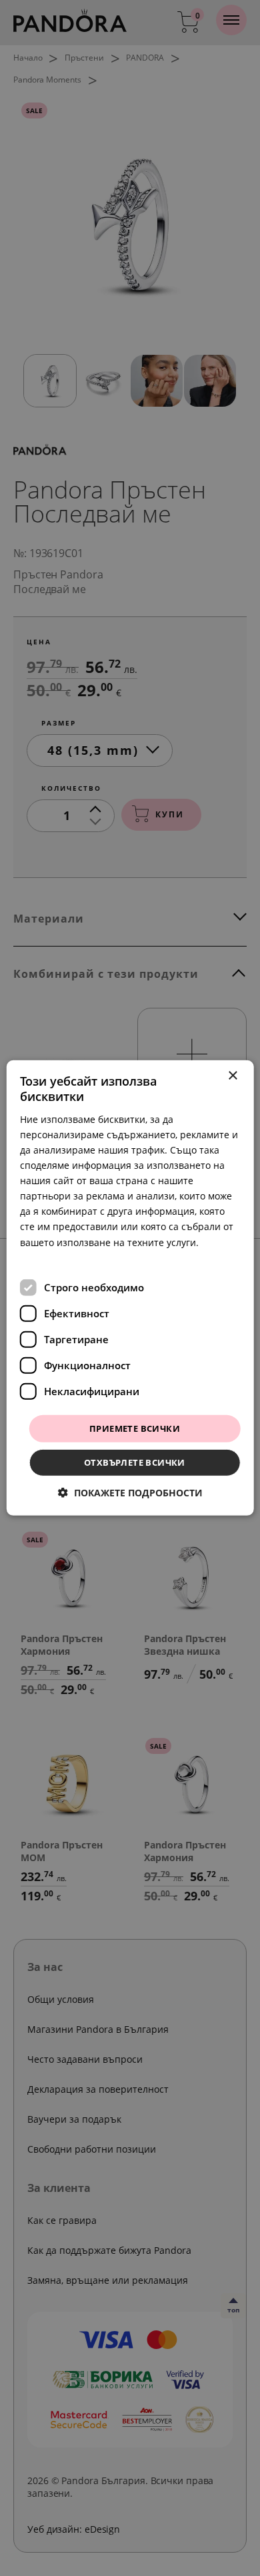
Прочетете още (56, 1257)
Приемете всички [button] (135, 1428)
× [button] (232, 1076)
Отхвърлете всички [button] (135, 1462)
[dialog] (130, 1288)
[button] (130, 1493)
